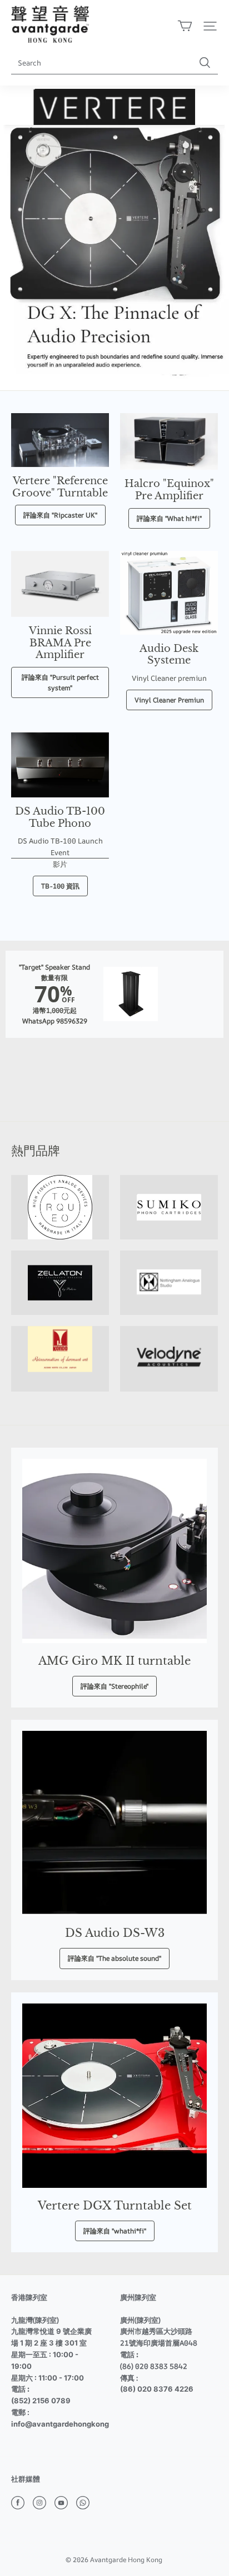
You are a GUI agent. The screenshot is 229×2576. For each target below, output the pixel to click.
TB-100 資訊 (60, 886)
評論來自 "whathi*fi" (115, 2231)
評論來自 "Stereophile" (114, 1686)
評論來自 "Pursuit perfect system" (60, 682)
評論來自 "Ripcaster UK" (60, 515)
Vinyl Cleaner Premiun (169, 700)
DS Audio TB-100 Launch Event (60, 847)
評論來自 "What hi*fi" (169, 518)
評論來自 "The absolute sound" (114, 1958)
